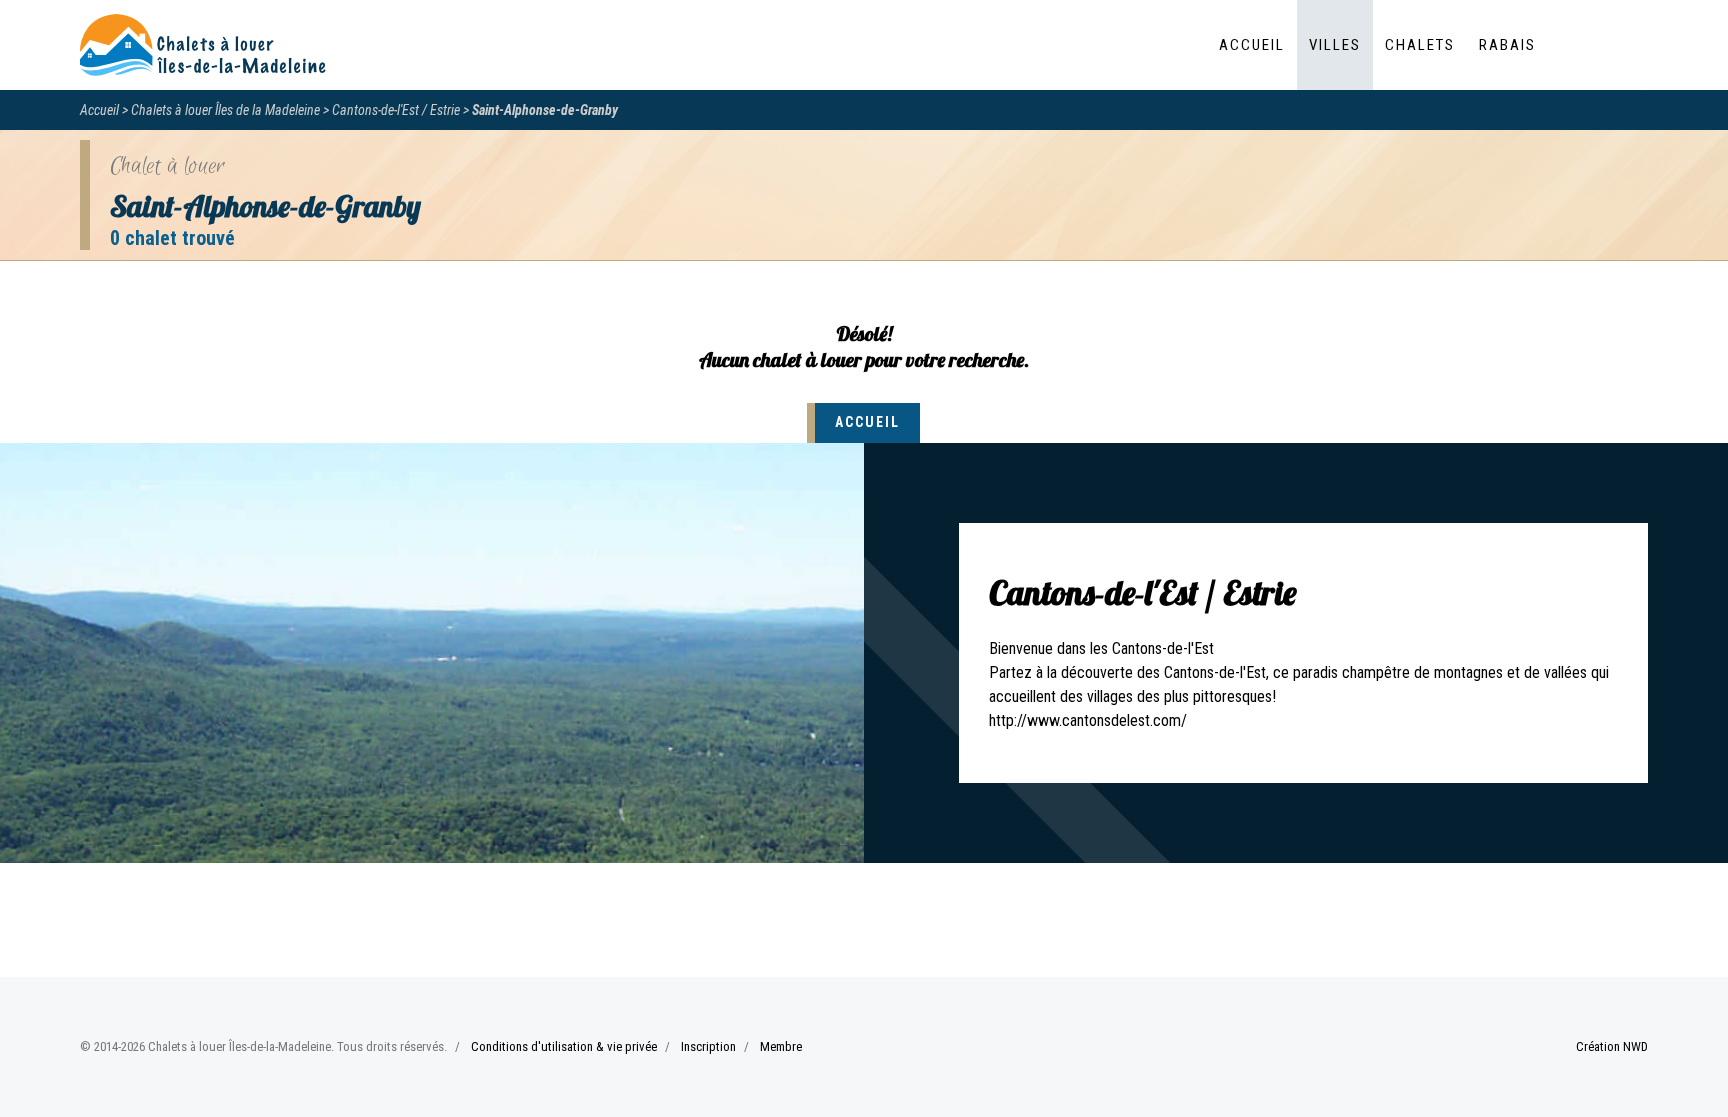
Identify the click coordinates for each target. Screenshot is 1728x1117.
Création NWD (1612, 1046)
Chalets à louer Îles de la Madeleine (225, 110)
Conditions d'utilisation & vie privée (564, 1046)
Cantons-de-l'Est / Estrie (396, 110)
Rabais (1507, 45)
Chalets (1420, 45)
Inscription (708, 1046)
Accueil (1252, 45)
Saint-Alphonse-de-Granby (545, 110)
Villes (1335, 45)
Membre (781, 1046)
